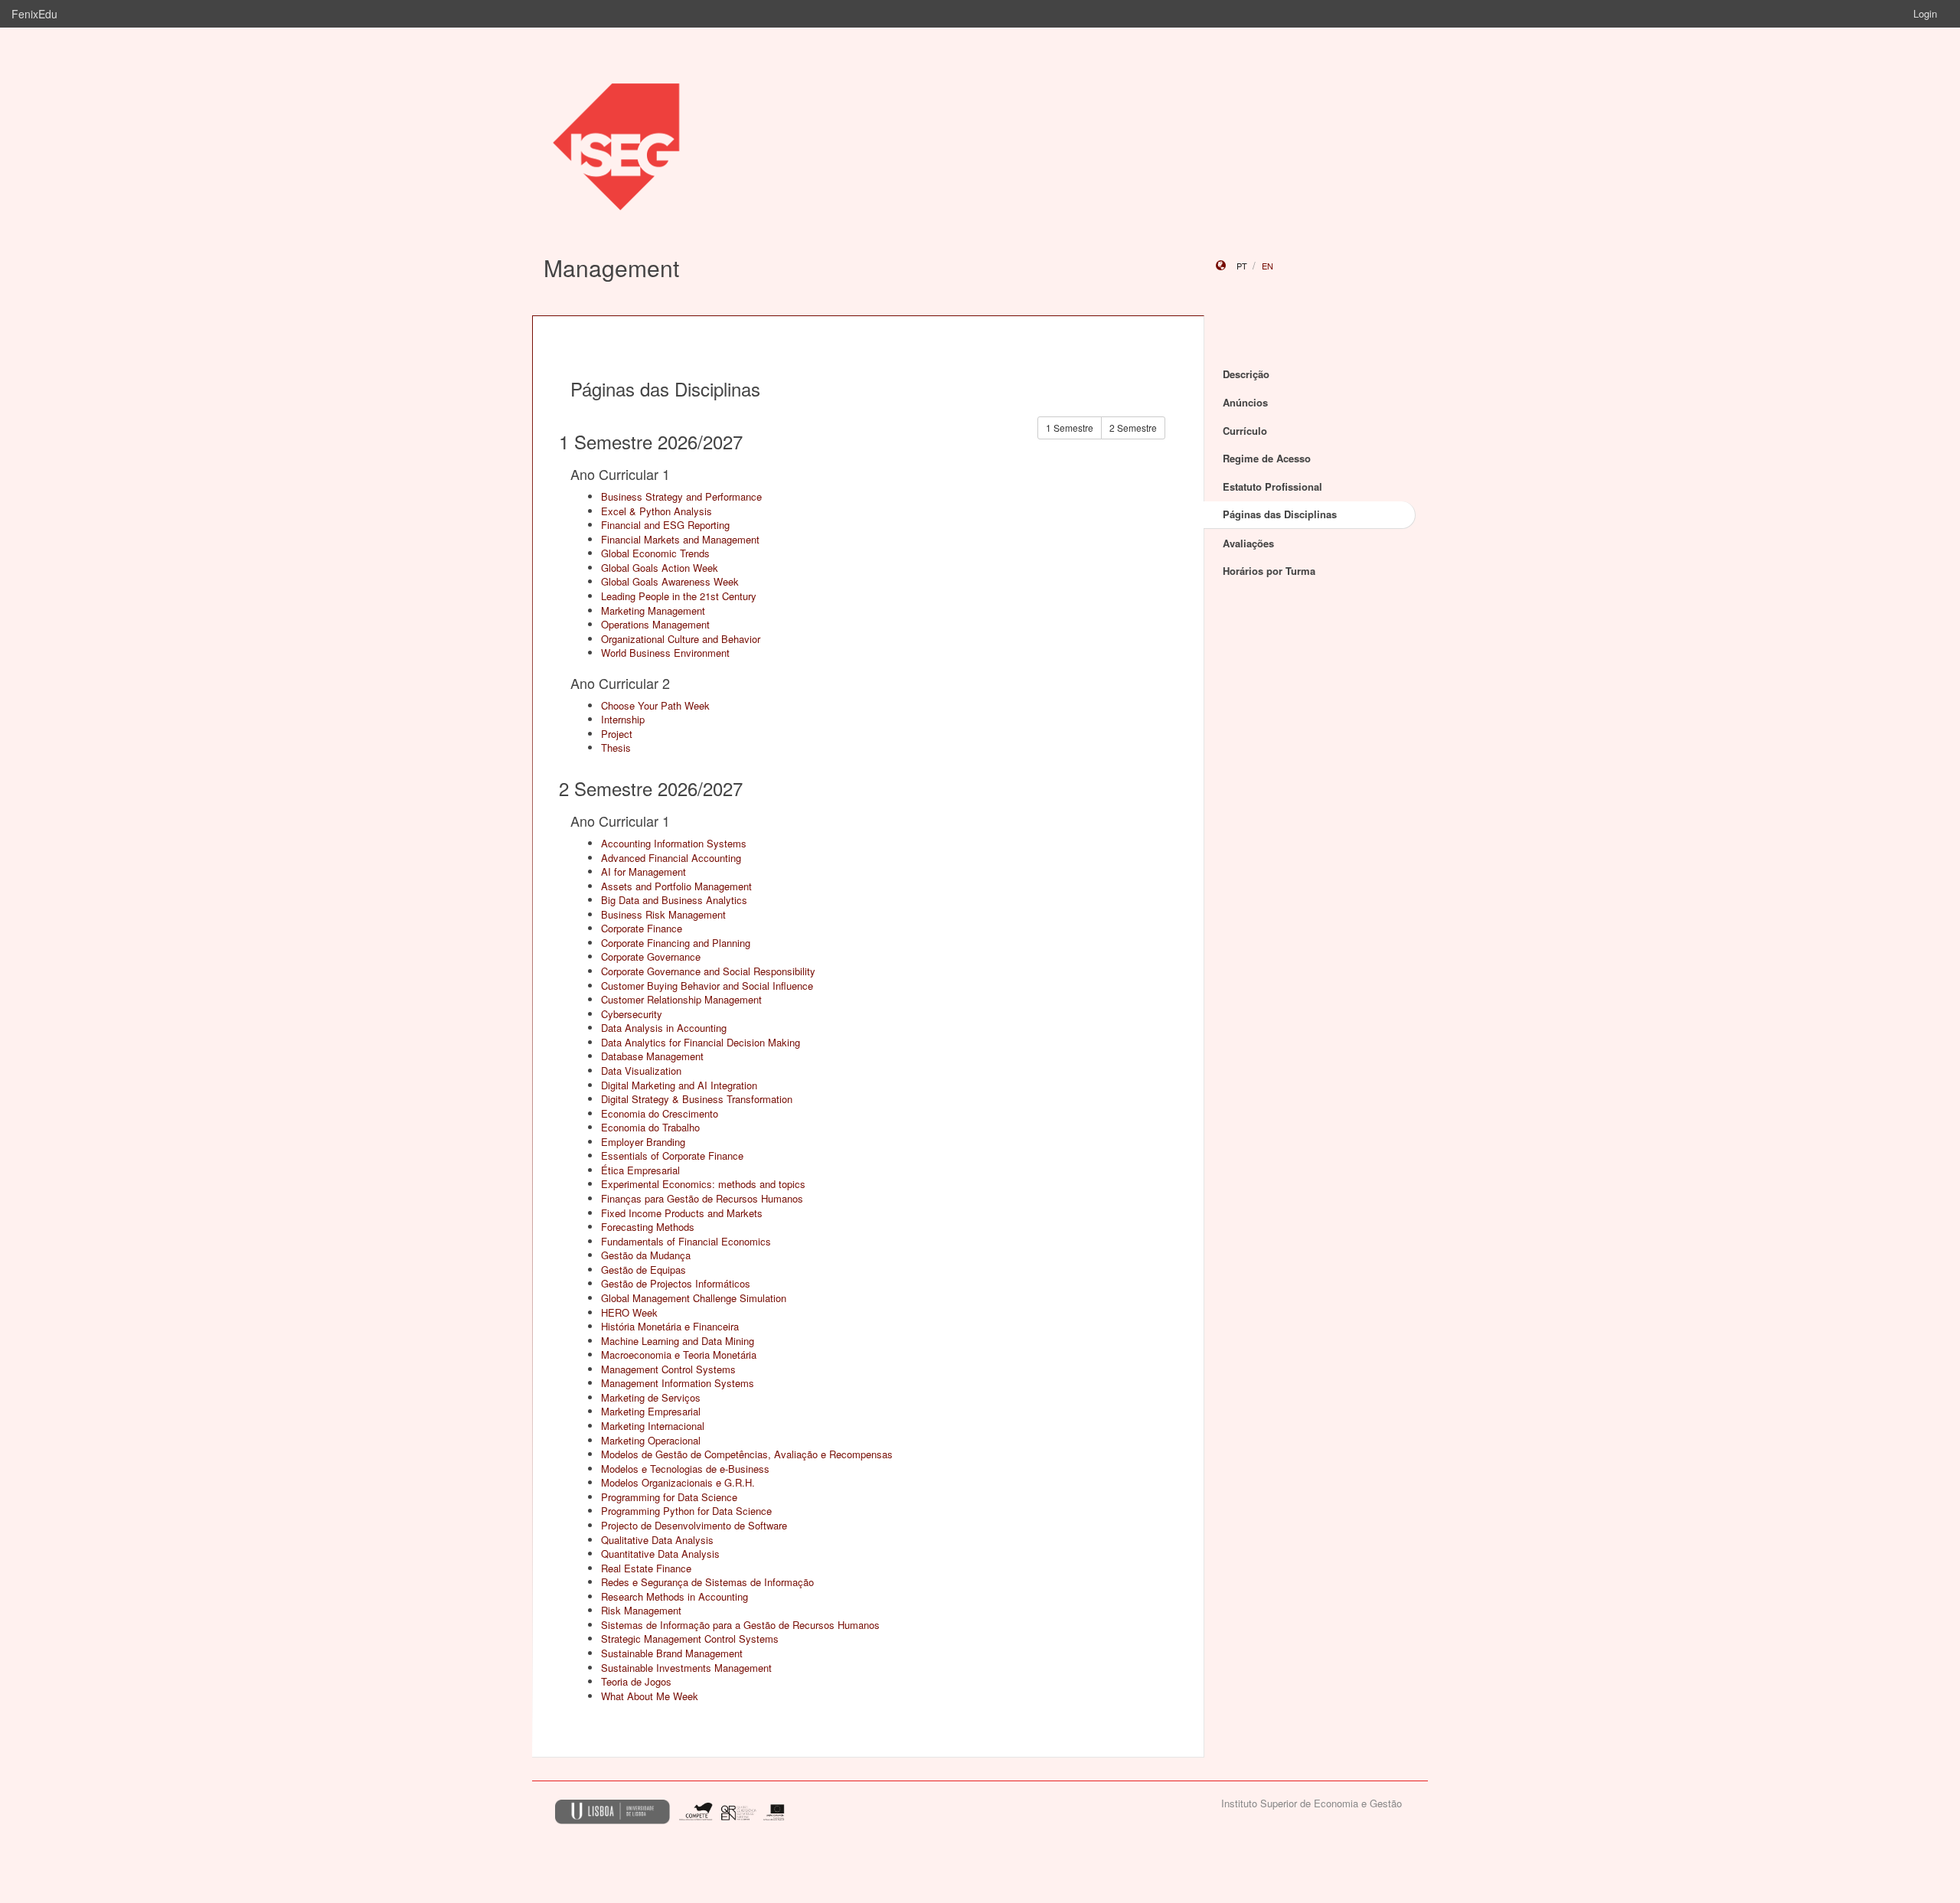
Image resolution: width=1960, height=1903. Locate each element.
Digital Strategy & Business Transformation (697, 1099)
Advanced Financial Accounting (671, 858)
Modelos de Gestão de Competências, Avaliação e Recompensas (747, 1454)
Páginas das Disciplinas (1280, 514)
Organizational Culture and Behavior (681, 639)
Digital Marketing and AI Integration (679, 1085)
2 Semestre (1133, 428)
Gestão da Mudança (646, 1255)
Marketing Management (653, 610)
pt (1242, 266)
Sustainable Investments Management (686, 1668)
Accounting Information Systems (674, 843)
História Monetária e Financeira (670, 1326)
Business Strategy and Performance (681, 496)
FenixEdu (34, 14)
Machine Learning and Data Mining (678, 1341)
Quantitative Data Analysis (660, 1554)
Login (1925, 13)
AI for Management (644, 872)
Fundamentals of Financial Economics (686, 1241)
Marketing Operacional (651, 1440)
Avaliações (1248, 543)
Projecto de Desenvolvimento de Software (694, 1525)
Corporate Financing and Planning (676, 943)
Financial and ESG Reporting (665, 525)
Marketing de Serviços (651, 1397)
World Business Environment (665, 653)
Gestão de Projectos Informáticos (676, 1283)
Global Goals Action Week (660, 568)
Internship (623, 719)
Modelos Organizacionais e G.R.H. (678, 1482)
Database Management (652, 1056)
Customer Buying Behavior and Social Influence (707, 986)
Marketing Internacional (653, 1426)
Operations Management (655, 624)
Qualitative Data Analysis (657, 1540)
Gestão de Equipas (644, 1270)
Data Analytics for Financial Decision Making (701, 1042)
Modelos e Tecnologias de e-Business (685, 1469)
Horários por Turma (1269, 571)
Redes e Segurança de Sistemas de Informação (707, 1582)
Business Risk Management (663, 914)
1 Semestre (1070, 428)
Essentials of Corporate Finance (672, 1156)
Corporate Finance (642, 928)
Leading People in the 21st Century (679, 596)
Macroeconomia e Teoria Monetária (679, 1355)
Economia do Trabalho (650, 1127)
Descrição (1246, 374)
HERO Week (629, 1312)
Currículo (1245, 431)
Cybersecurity (632, 1014)
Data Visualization (641, 1071)
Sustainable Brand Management (672, 1653)
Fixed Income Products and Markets (682, 1213)
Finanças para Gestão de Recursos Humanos (702, 1198)
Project (617, 734)
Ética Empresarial (640, 1170)
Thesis (616, 747)
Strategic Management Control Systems (690, 1639)
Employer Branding (643, 1142)
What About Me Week (650, 1696)
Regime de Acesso (1267, 458)
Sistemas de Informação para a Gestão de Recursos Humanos (740, 1625)
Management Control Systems (668, 1369)
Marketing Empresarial (651, 1411)
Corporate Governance (651, 956)
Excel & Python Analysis (657, 511)
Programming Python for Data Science (686, 1511)
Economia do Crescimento (660, 1113)
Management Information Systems (678, 1383)
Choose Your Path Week (655, 705)
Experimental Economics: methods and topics (703, 1184)
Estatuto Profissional (1272, 486)
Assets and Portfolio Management (676, 886)
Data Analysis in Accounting (664, 1028)
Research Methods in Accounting (675, 1596)
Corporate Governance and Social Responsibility (708, 971)
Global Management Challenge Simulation (694, 1298)
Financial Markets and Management (680, 539)
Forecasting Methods (648, 1227)
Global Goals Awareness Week (670, 581)
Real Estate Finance (646, 1568)
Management (611, 268)
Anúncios (1245, 402)
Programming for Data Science (669, 1497)
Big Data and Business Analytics (674, 900)
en (1267, 266)
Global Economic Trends (655, 553)
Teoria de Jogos (636, 1681)
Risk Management (641, 1610)
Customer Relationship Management (681, 999)
